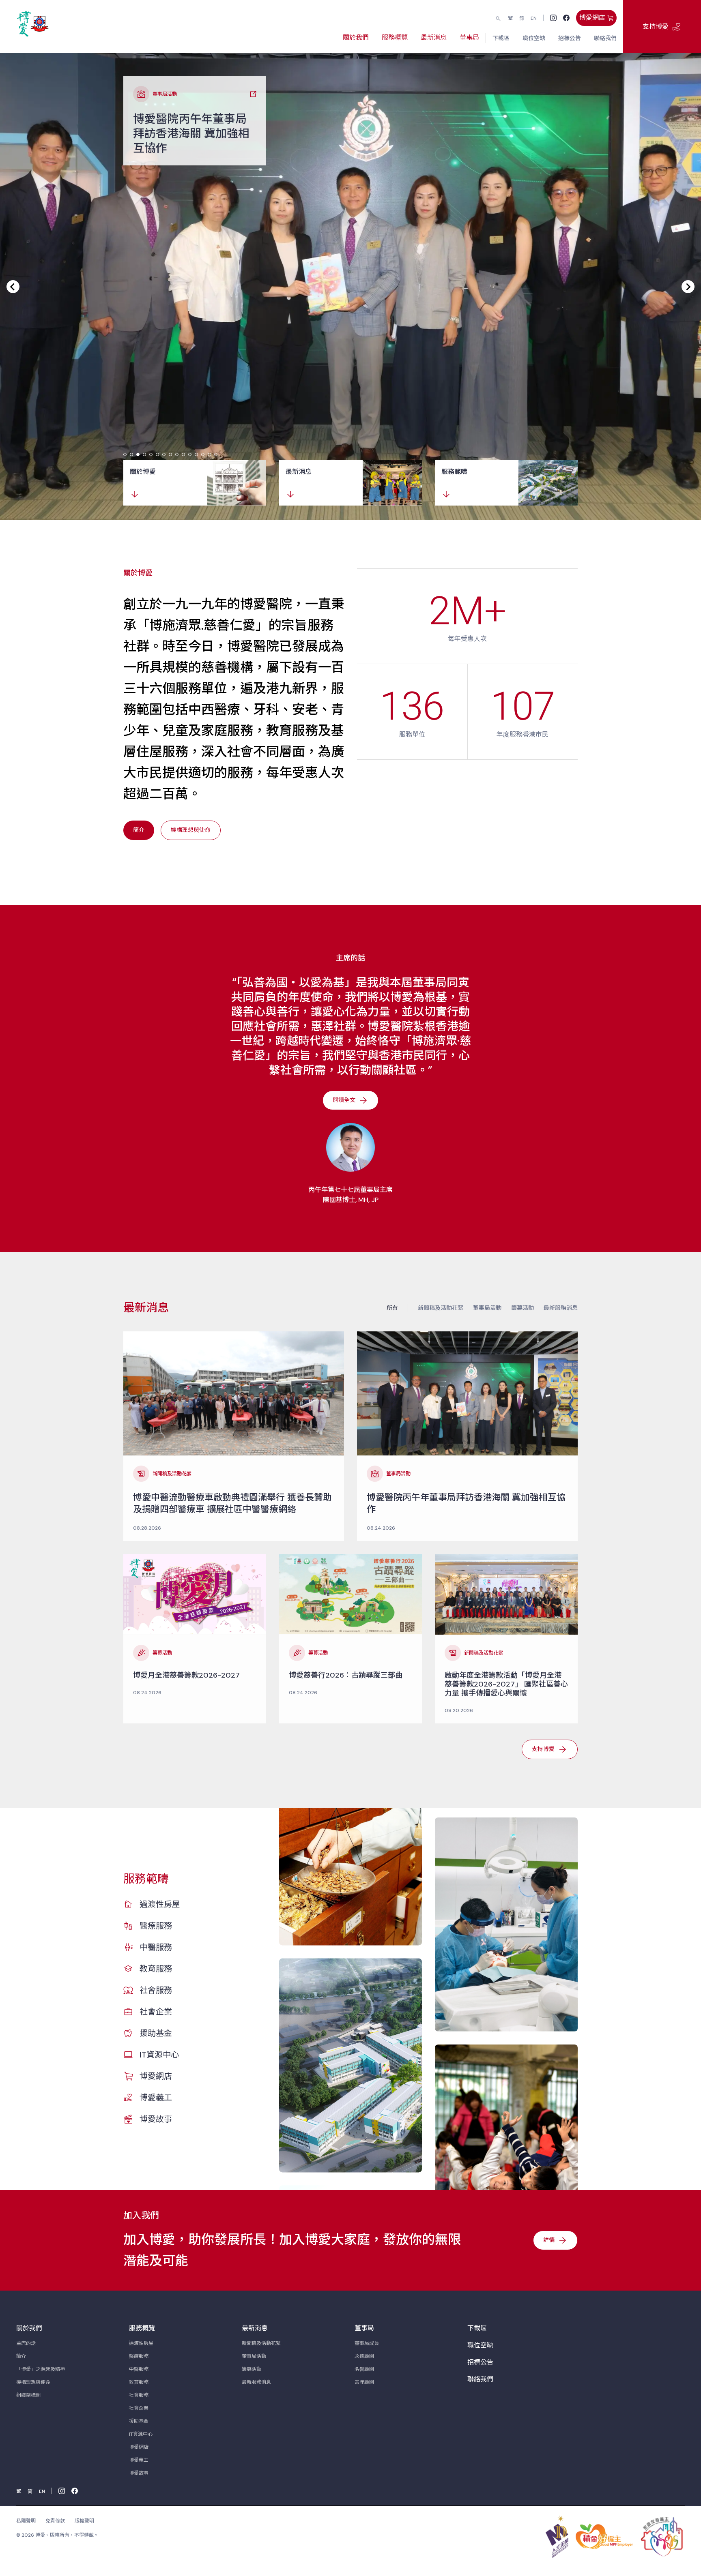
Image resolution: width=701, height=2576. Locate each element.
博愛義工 (156, 2098)
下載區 (477, 2328)
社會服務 (156, 1990)
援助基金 (156, 2033)
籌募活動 (523, 1308)
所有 (392, 1308)
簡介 (21, 2356)
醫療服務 (156, 1926)
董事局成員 (367, 2343)
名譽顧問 (364, 2369)
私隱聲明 (26, 2521)
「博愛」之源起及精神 (41, 2369)
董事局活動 (487, 1308)
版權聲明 (84, 2521)
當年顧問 (364, 2382)
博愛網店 (156, 2076)
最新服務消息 (561, 1308)
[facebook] (566, 18)
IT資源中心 (159, 2055)
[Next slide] (688, 287)
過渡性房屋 (160, 1904)
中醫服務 (156, 1947)
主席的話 (26, 2343)
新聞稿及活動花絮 (441, 1308)
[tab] (125, 454)
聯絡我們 (480, 2379)
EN (534, 18)
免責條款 (55, 2521)
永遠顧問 (364, 2356)
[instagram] (553, 18)
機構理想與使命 (33, 2382)
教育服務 (156, 1969)
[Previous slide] (13, 287)
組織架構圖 (28, 2395)
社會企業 (156, 2012)
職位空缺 (480, 2345)
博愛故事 (156, 2119)
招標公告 (480, 2362)
